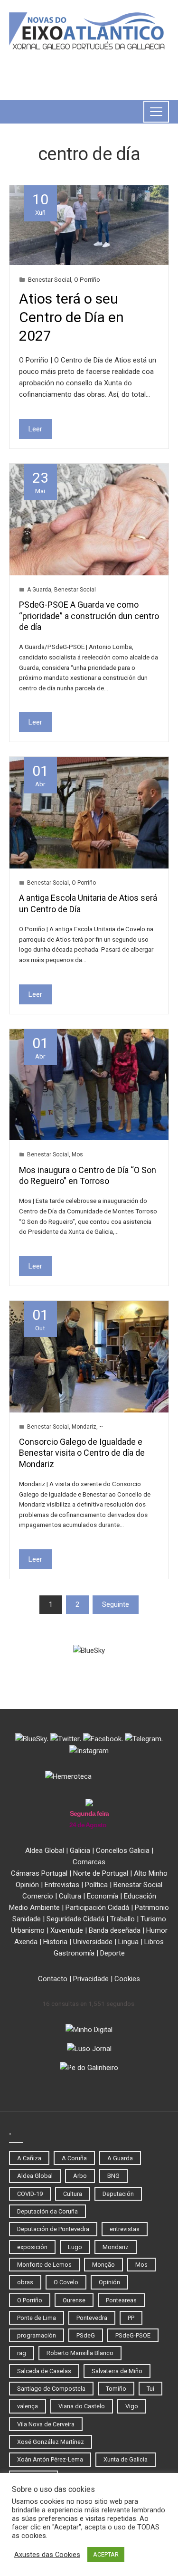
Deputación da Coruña (47, 2211)
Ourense (74, 2300)
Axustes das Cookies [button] (47, 2555)
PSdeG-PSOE (133, 2335)
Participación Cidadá (97, 1908)
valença (28, 2406)
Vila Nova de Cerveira (46, 2424)
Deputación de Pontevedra (53, 2229)
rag (22, 2353)
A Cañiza (29, 2158)
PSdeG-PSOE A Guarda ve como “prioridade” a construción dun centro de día (89, 616)
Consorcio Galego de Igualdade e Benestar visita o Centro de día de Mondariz (82, 1453)
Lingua (128, 1942)
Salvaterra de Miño (117, 2371)
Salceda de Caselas (44, 2371)
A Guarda (39, 590)
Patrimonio (152, 1908)
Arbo (80, 2176)
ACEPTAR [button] (106, 2554)
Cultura (70, 1896)
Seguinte (116, 1604)
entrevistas (125, 2229)
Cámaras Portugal (39, 1873)
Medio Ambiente (34, 1908)
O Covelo (66, 2282)
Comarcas (89, 1862)
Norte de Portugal (101, 1873)
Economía (103, 1896)
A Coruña (74, 2158)
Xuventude (67, 1930)
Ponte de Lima (37, 2318)
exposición (32, 2247)
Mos (77, 1154)
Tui (150, 2389)
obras (25, 2282)
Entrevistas (62, 1885)
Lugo (75, 2247)
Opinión (27, 1885)
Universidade (93, 1942)
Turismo (153, 1919)
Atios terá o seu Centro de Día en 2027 (71, 317)
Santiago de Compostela (51, 2389)
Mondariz (84, 1427)
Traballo (122, 1919)
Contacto (53, 1979)
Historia (55, 1942)
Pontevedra (92, 2318)
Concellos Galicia (123, 1851)
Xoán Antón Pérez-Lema (50, 2459)
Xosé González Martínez (51, 2442)
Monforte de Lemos (44, 2265)
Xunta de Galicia (126, 2459)
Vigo (132, 2406)
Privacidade (91, 1979)
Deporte (112, 1953)
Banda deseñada (115, 1930)
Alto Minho (151, 1873)
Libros (154, 1942)
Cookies (127, 1979)
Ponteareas (121, 2300)
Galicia (80, 1851)
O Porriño (87, 279)
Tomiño (116, 2389)
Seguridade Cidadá (75, 1919)
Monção (103, 2265)
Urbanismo (28, 1930)
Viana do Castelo (82, 2406)
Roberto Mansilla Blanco (80, 2353)
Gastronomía (74, 1953)
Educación (140, 1896)
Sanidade (27, 1919)
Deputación (118, 2194)
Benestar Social (50, 279)
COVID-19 (30, 2194)
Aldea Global (45, 1851)
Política (96, 1885)
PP (131, 2318)
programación (37, 2335)
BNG (113, 2176)
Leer (35, 429)
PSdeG (86, 2335)
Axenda (26, 1942)
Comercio (38, 1896)
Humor (157, 1930)
